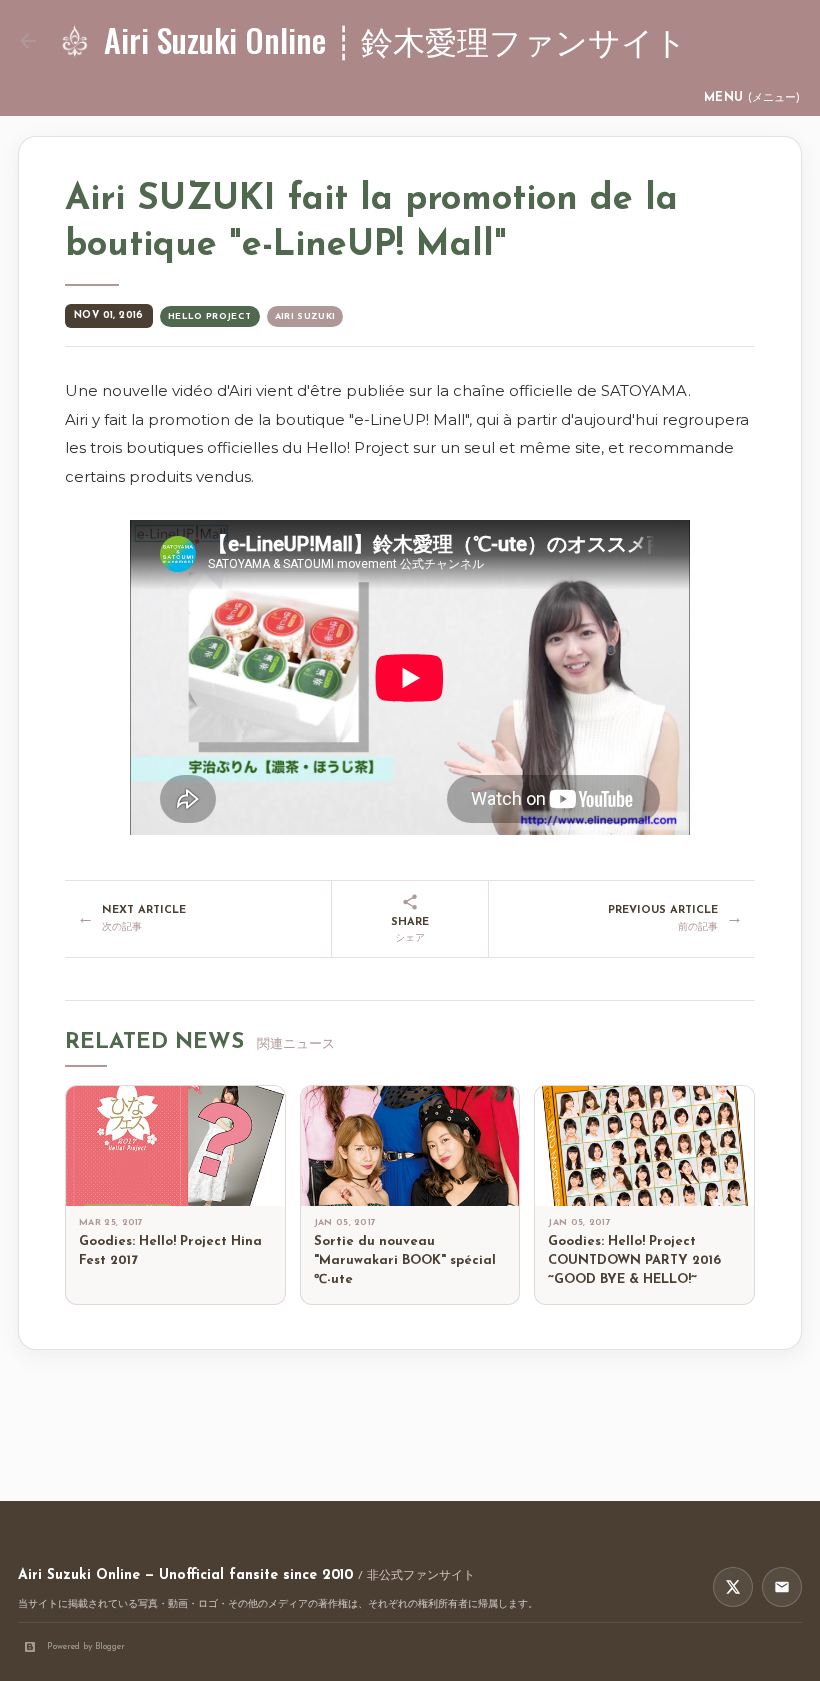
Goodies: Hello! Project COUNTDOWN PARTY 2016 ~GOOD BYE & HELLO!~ (634, 1260)
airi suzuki (305, 316)
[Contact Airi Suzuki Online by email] (782, 1587)
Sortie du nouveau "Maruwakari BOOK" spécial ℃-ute (405, 1260)
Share (410, 930)
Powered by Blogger (86, 1646)
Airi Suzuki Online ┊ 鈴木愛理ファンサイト (395, 39)
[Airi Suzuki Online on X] (733, 1587)
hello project (210, 316)
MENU (752, 98)
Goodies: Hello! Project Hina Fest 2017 (170, 1251)
